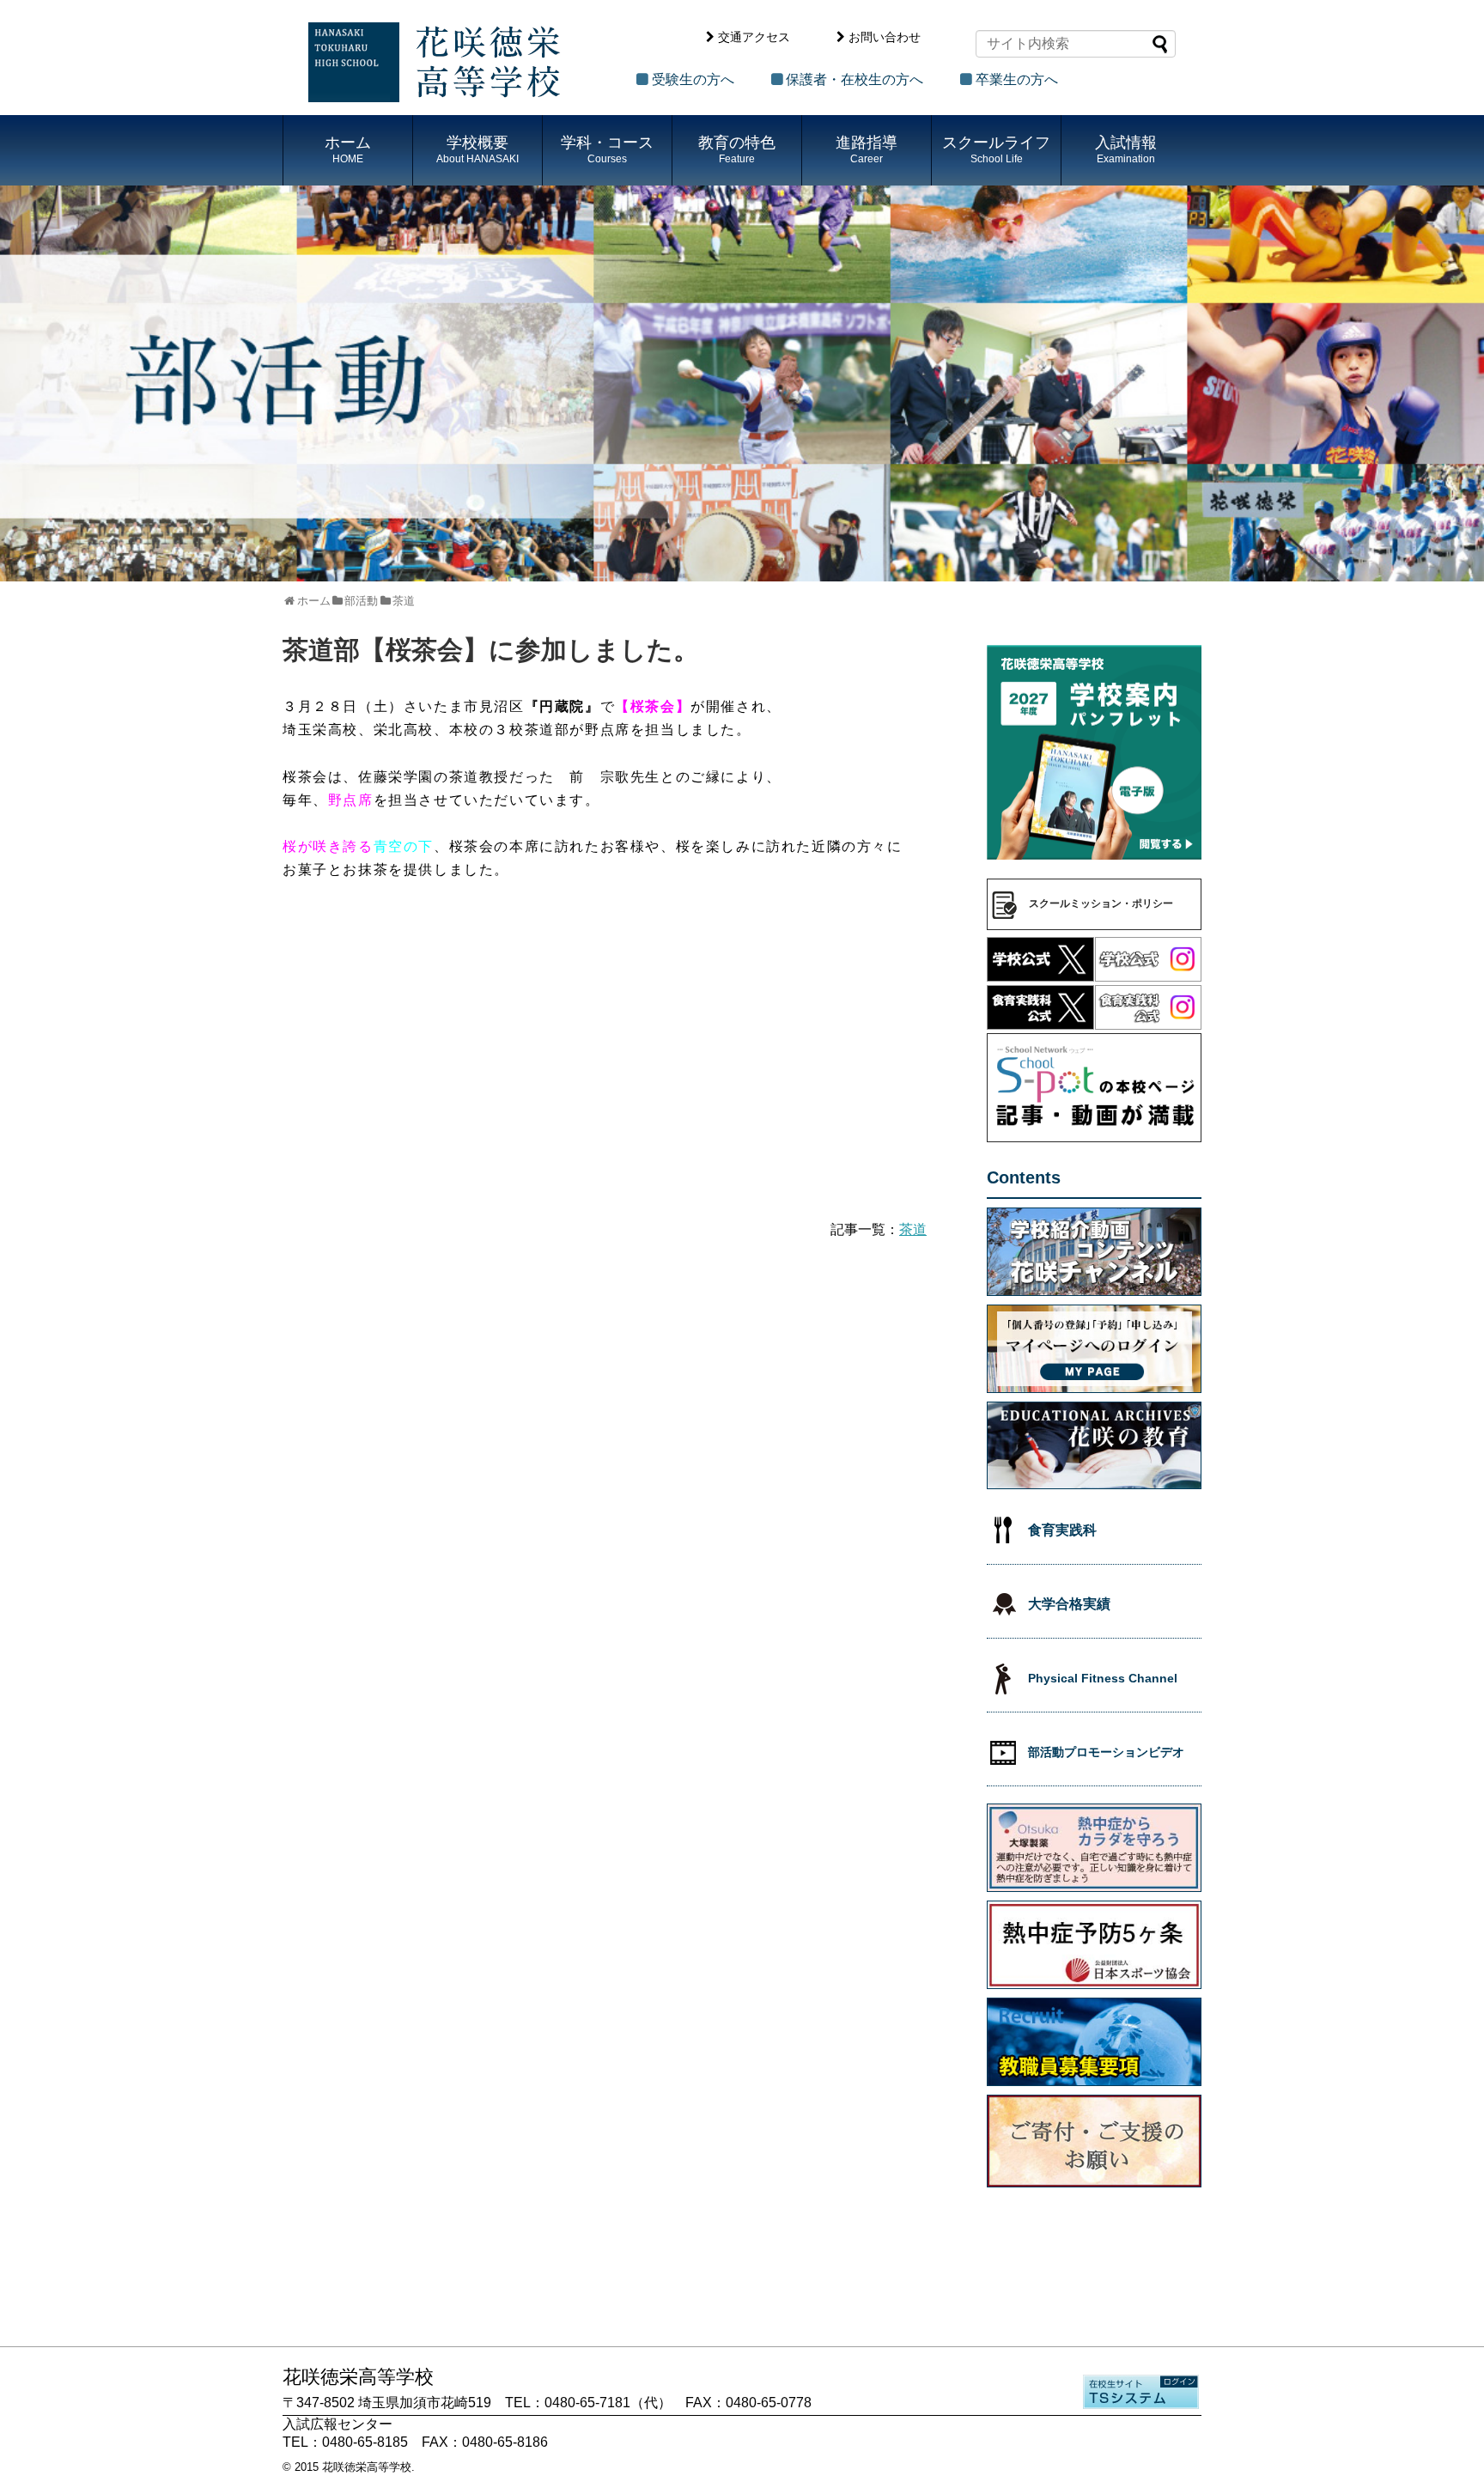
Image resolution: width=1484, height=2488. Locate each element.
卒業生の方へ (1017, 79)
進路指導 (867, 149)
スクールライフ (996, 149)
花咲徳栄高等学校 (367, 2467)
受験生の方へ (693, 79)
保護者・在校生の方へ (855, 79)
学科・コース (607, 149)
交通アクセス (754, 37)
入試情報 (1126, 149)
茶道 (913, 1229)
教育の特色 (737, 149)
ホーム (348, 149)
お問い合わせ (885, 37)
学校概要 (477, 149)
